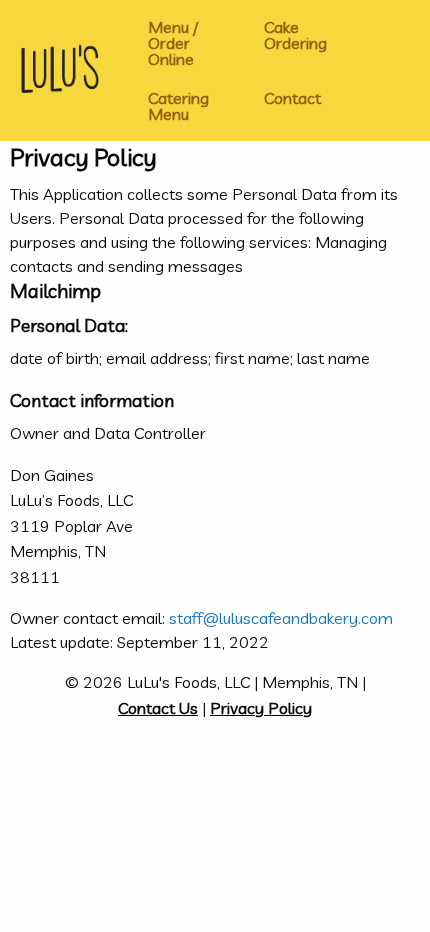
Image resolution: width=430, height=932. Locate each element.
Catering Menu (178, 106)
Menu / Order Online (173, 43)
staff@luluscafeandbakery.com (281, 618)
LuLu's (58, 70)
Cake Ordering (295, 35)
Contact (292, 98)
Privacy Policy (261, 708)
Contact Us (158, 708)
